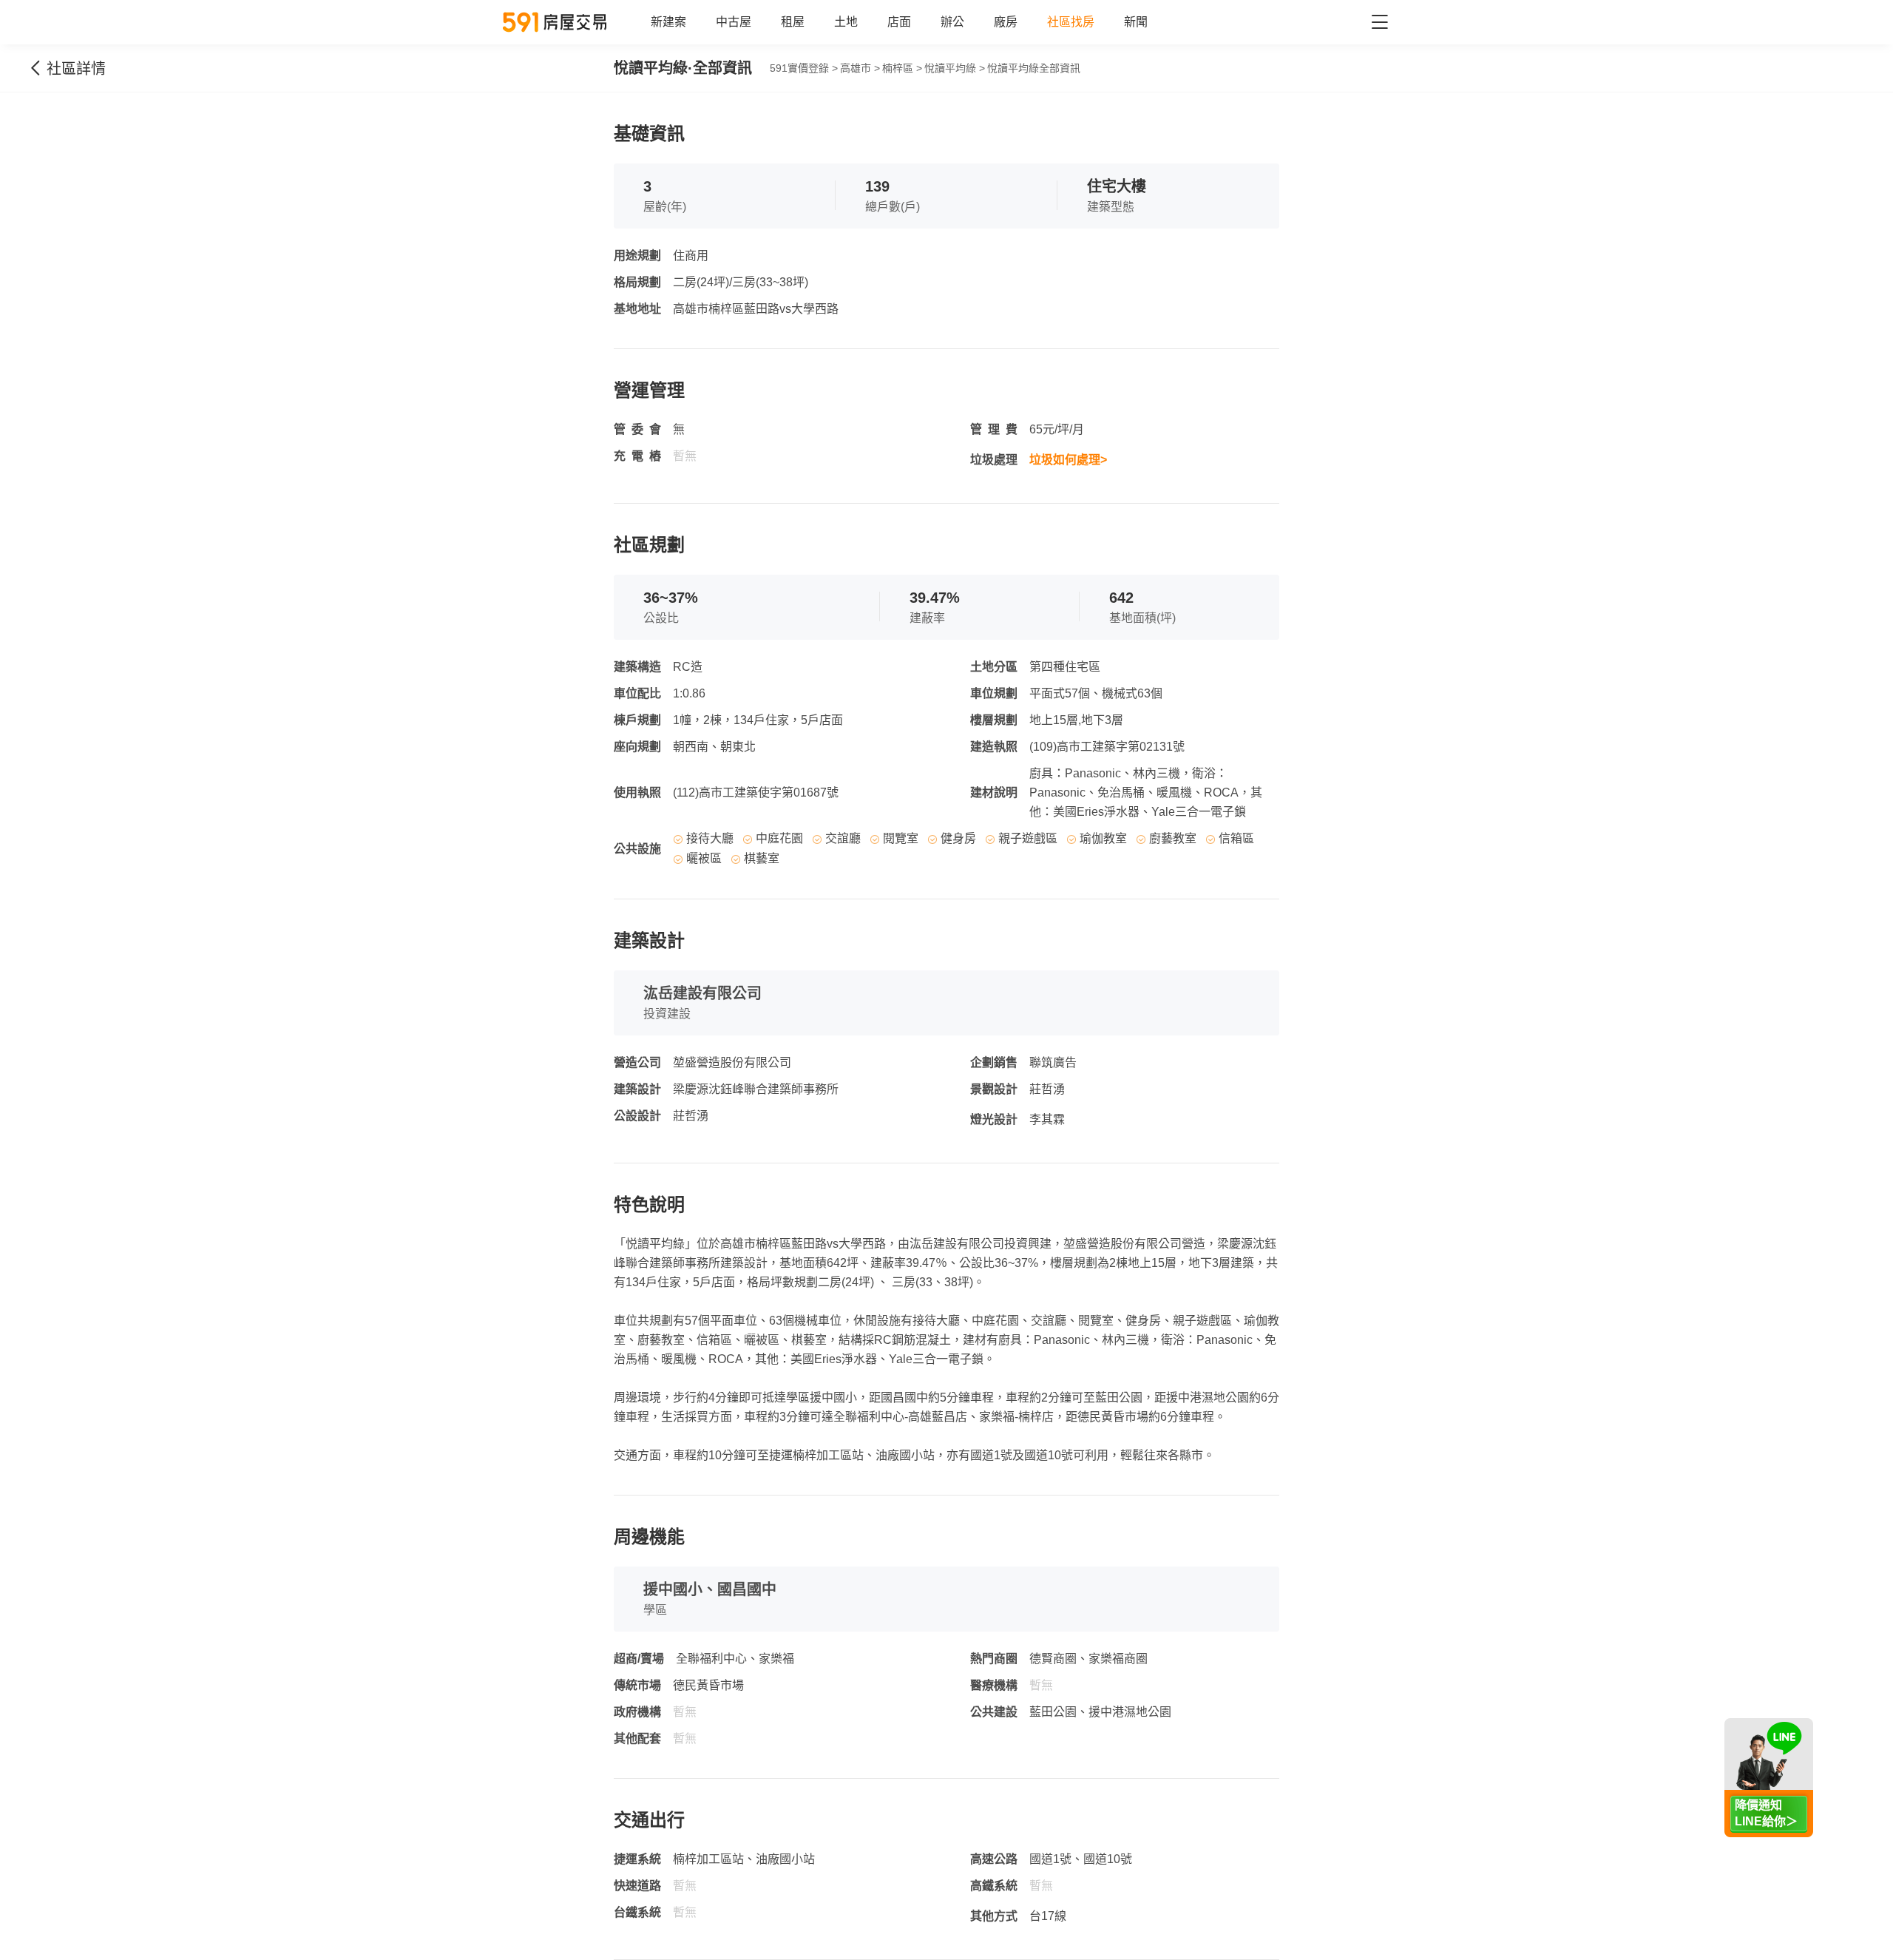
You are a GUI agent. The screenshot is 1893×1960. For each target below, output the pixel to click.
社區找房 (1071, 22)
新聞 (1136, 22)
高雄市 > (860, 68)
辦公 (952, 22)
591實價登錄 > (804, 68)
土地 (846, 22)
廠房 (1006, 22)
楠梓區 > (902, 68)
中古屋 (734, 22)
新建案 (668, 22)
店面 (899, 22)
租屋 (793, 22)
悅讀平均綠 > (955, 68)
